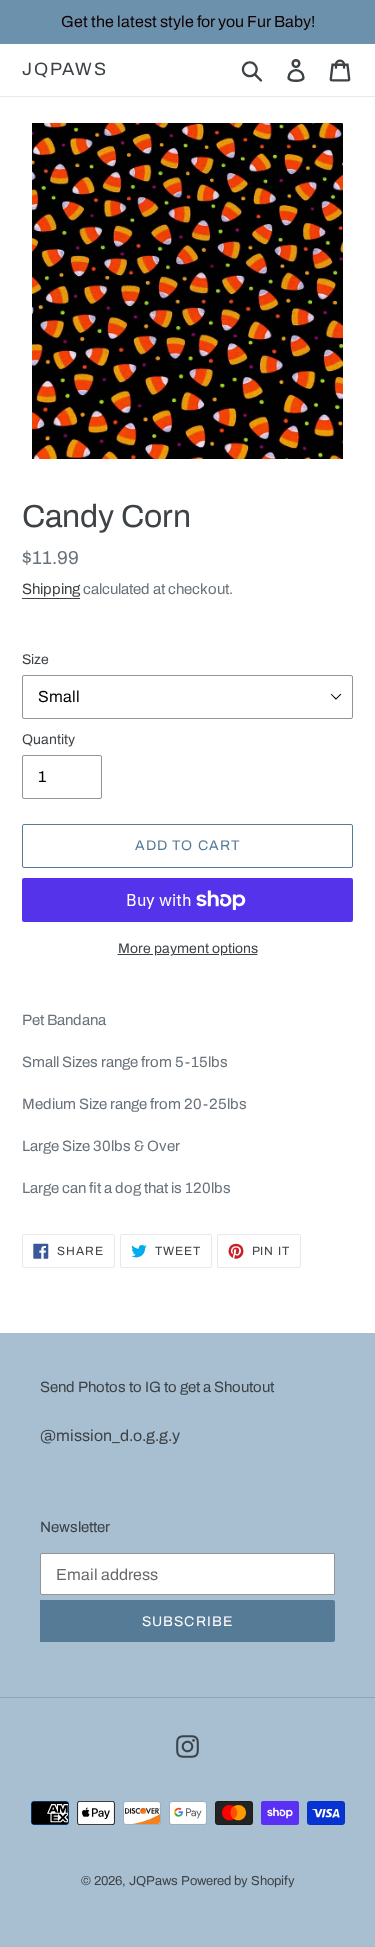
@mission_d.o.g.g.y (110, 1435)
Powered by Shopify (238, 1881)
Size (35, 659)
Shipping (51, 589)
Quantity (48, 739)
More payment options (188, 948)
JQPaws (65, 69)
